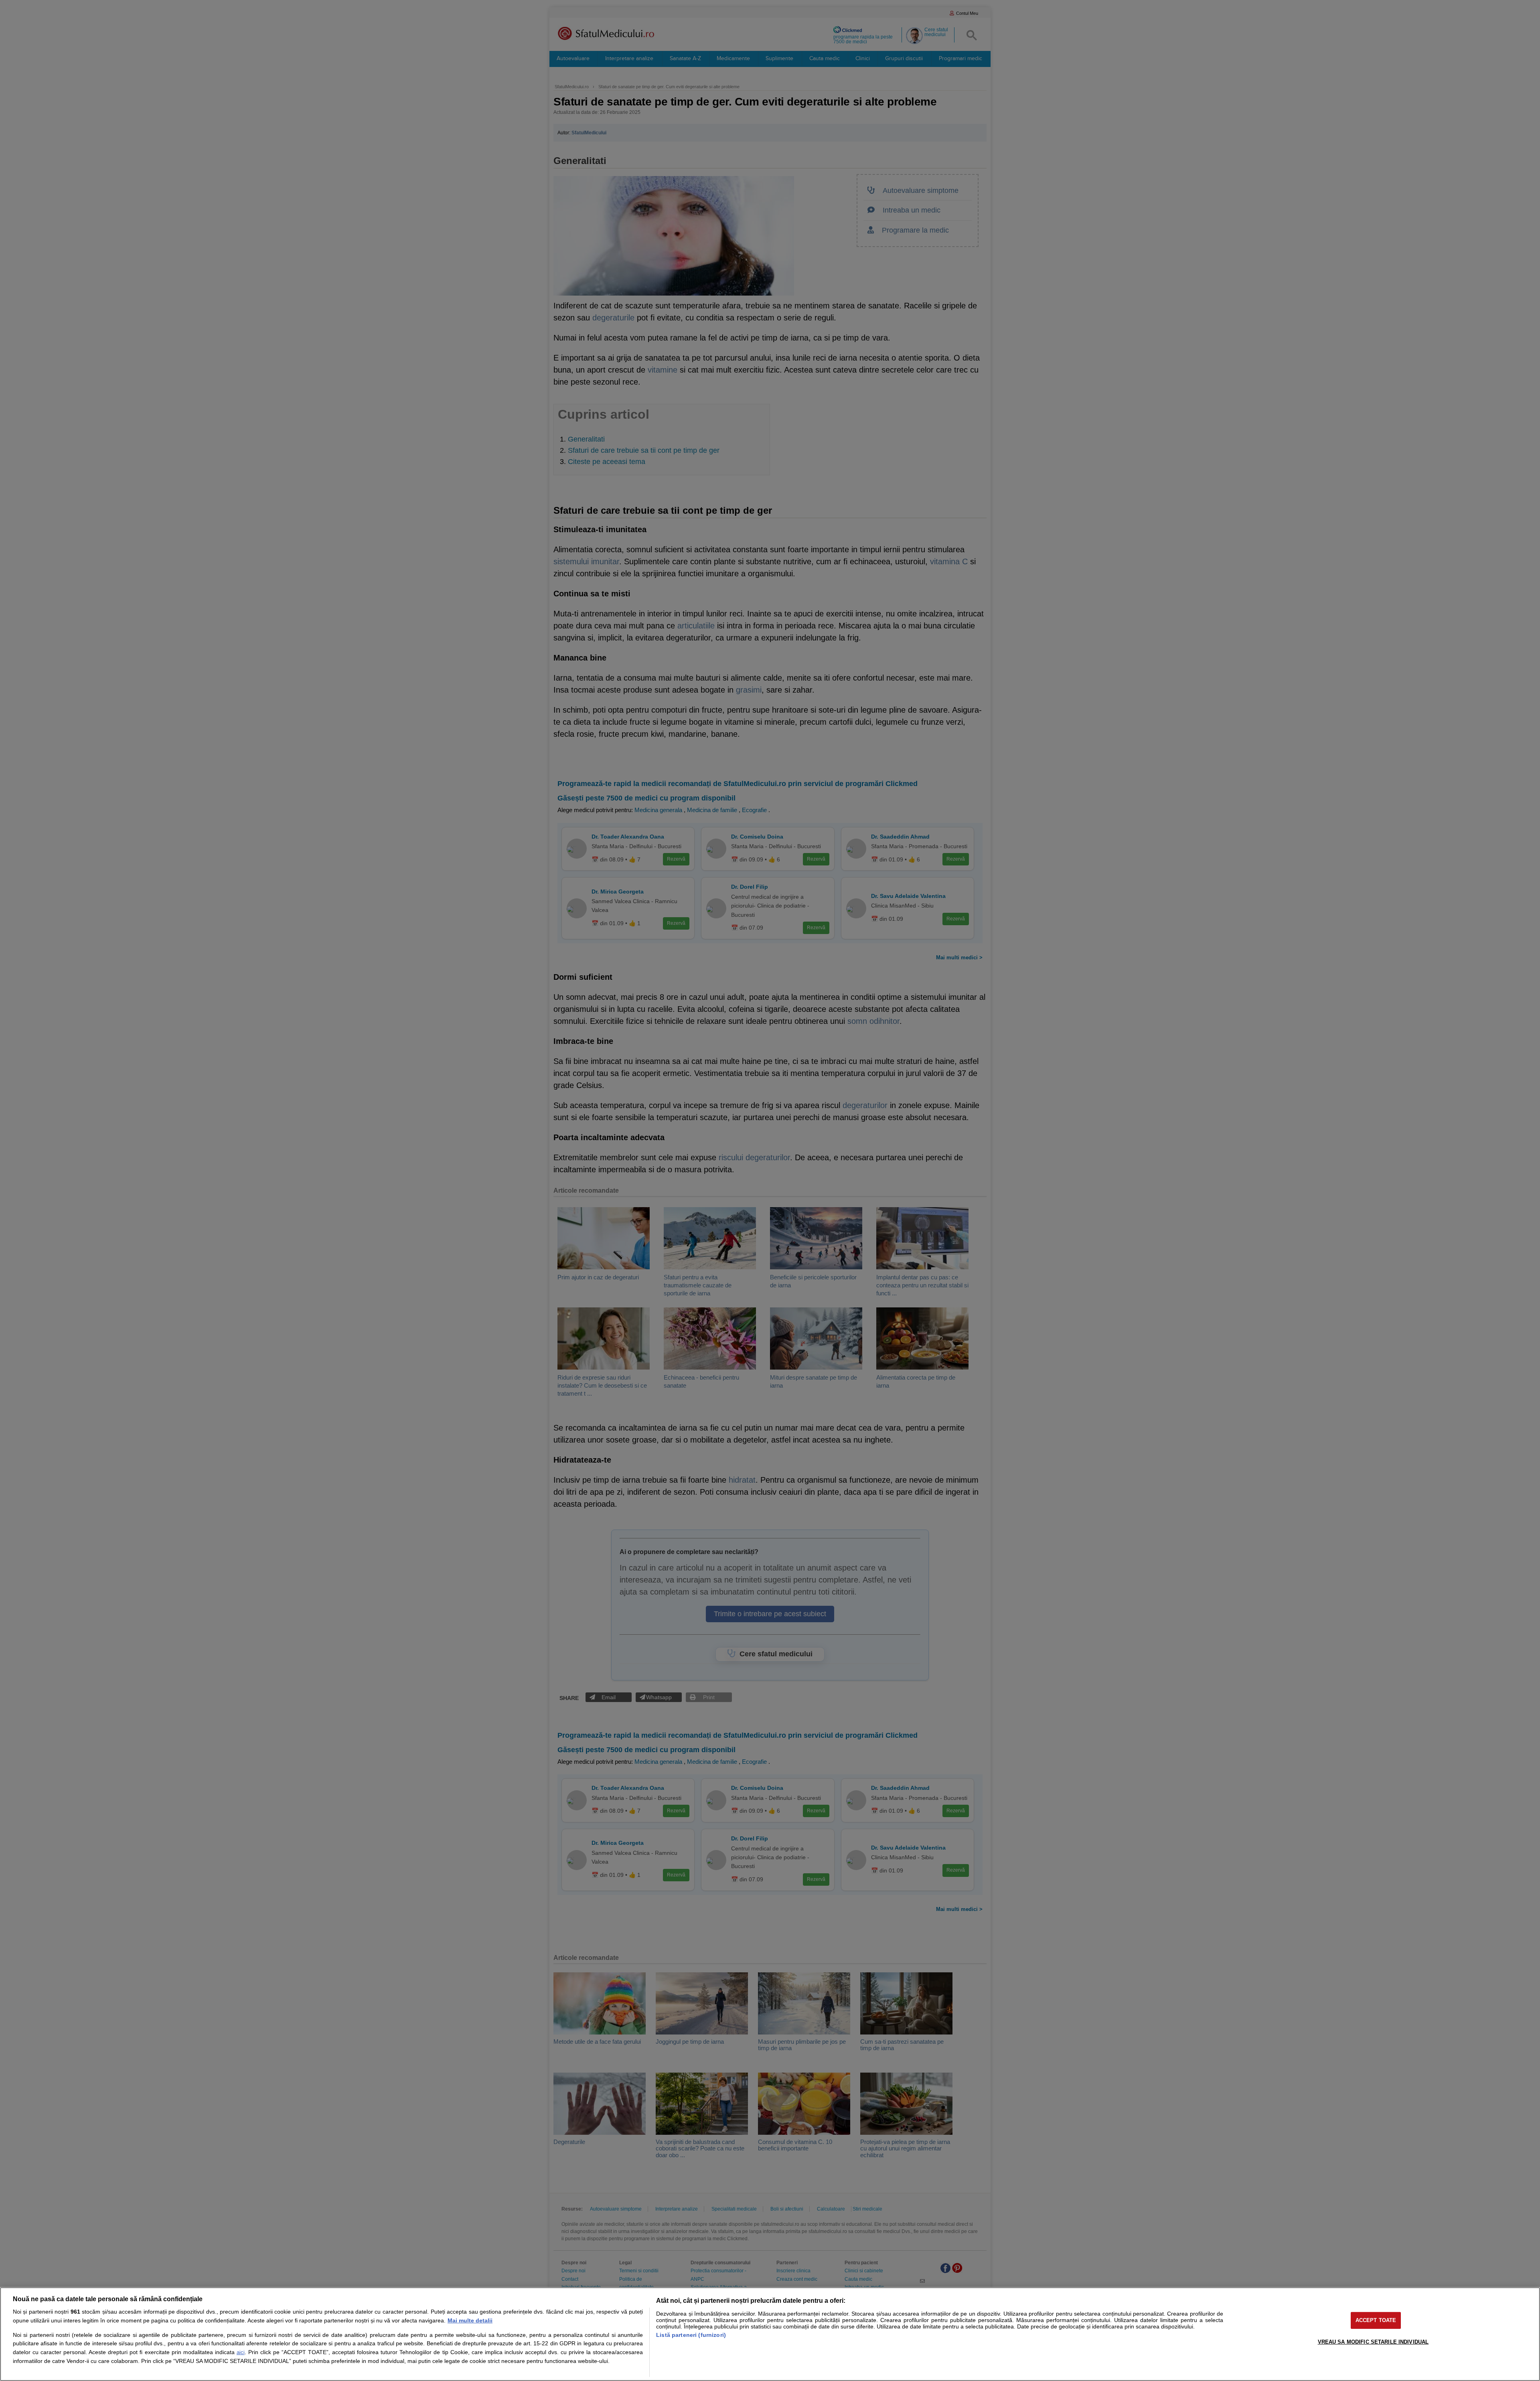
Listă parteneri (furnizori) (691, 2335)
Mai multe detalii (470, 2320)
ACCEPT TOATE (1376, 2320)
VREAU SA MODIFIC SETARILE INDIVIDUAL (1373, 2342)
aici (241, 2352)
